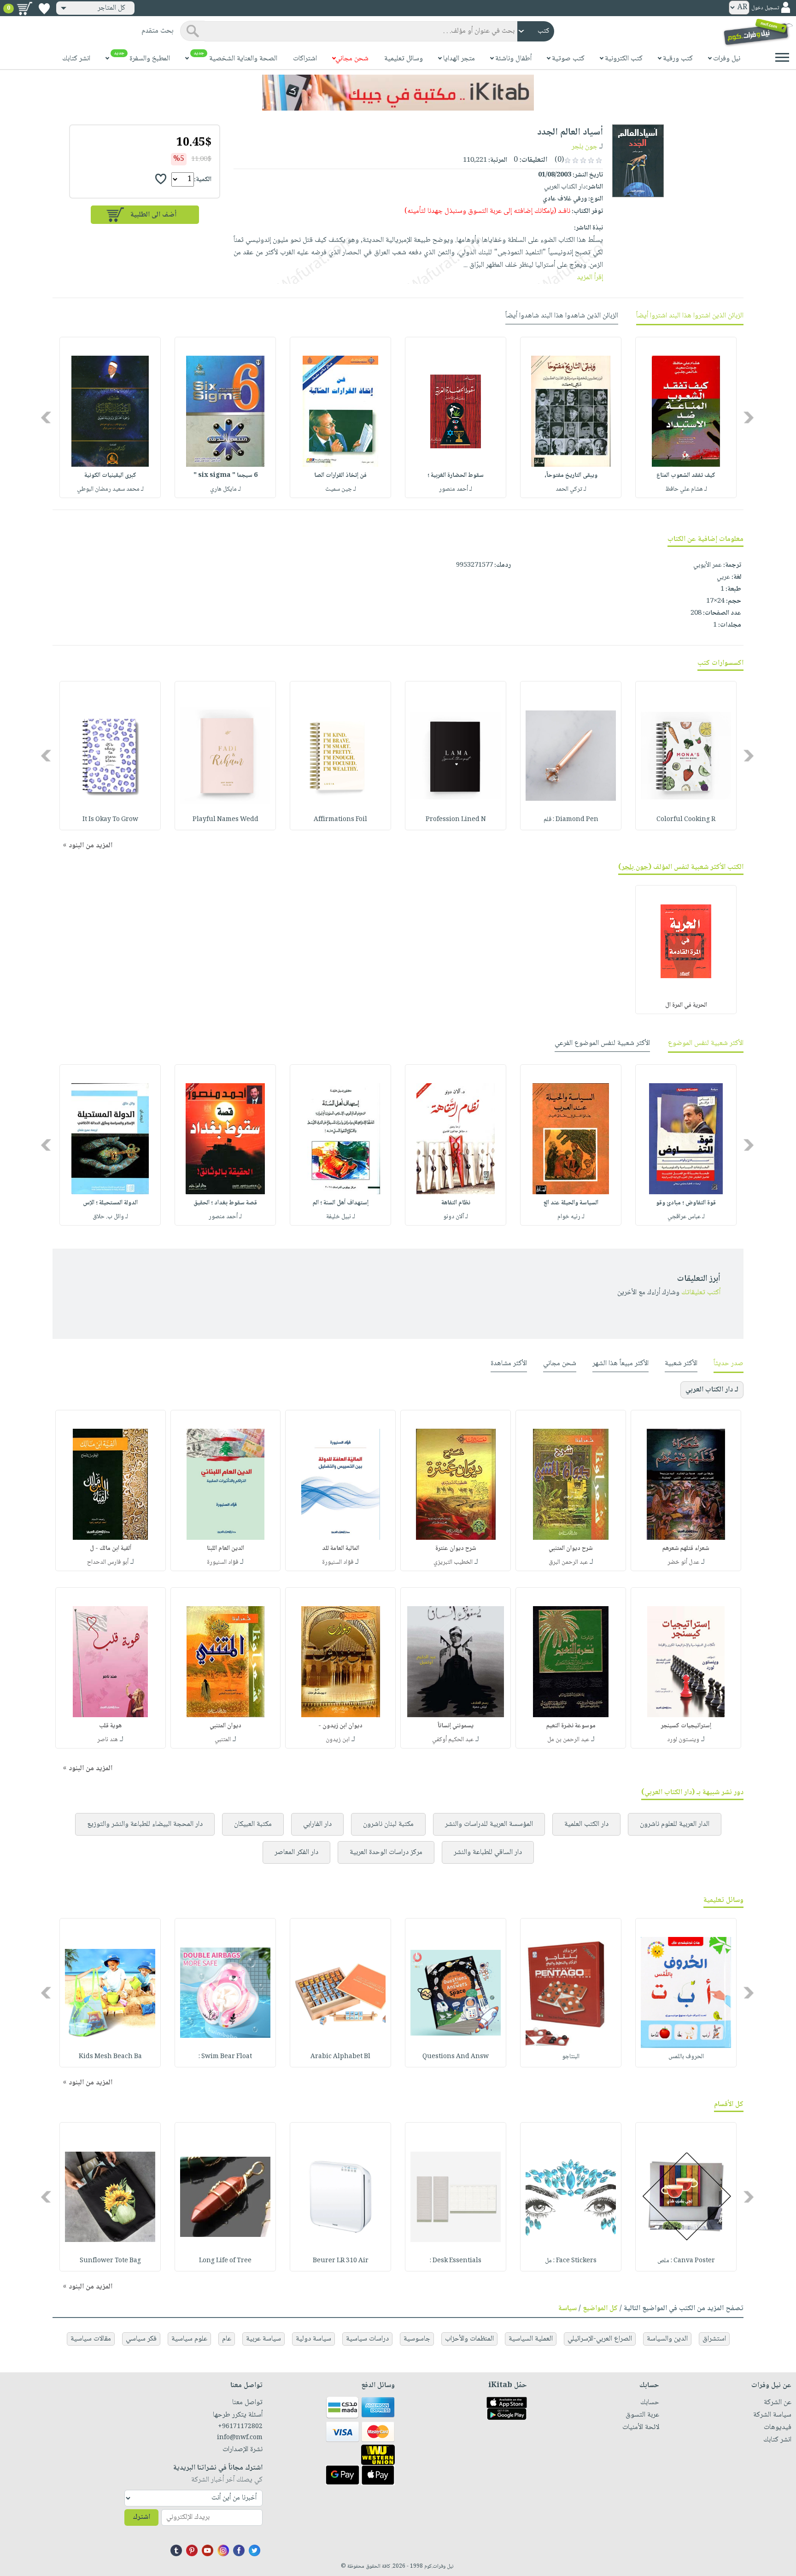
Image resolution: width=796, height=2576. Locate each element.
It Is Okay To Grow (110, 820)
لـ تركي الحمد (571, 489)
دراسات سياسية (367, 2339)
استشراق (714, 2339)
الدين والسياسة (667, 2339)
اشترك (141, 2517)
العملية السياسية (531, 2339)
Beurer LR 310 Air (341, 2261)
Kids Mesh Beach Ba (110, 2057)
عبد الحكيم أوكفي (453, 1740)
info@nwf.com (240, 2438)
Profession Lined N (456, 820)
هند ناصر (108, 1740)
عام (227, 2339)
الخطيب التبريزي (453, 1562)
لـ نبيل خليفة (341, 1217)
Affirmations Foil (340, 820)
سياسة (568, 2309)
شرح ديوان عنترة (456, 1549)
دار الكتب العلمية (586, 1824)
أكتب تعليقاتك (701, 1293)
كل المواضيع (600, 2309)
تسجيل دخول (765, 8)
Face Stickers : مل (571, 2261)
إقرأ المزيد (590, 278)
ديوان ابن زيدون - (340, 1726)
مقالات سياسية (91, 2339)
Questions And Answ (456, 2057)
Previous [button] (749, 418)
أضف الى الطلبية (153, 215)
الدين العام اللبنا (225, 1549)
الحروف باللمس (686, 2057)
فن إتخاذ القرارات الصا (340, 475)
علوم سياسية (189, 2339)
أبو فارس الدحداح (108, 1562)
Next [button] (47, 418)
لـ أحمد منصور (456, 489)
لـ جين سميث (341, 489)
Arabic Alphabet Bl (340, 2057)
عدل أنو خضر (683, 1562)
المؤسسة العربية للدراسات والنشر (489, 1824)
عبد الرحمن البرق (568, 1562)
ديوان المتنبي (225, 1726)
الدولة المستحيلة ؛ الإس (110, 1203)
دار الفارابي (317, 1824)
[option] (686, 417)
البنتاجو (571, 2057)
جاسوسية (417, 2339)
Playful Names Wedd (225, 820)
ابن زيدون (338, 1740)
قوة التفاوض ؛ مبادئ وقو (686, 1203)
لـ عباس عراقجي (686, 1217)
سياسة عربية (263, 2339)
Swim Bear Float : (225, 2057)
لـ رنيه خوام (571, 1217)
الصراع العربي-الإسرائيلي (600, 2339)
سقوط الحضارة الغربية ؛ (456, 475)
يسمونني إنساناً (456, 1726)
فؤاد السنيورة (338, 1562)
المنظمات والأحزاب (469, 2339)
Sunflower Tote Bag (110, 2261)
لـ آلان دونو (456, 1217)
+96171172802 (240, 2427)
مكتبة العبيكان (253, 1824)
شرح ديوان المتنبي (571, 1549)
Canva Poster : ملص (686, 2261)
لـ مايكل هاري (225, 489)
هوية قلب (110, 1726)
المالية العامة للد (341, 1549)
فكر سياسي (141, 2339)
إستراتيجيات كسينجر (686, 1726)
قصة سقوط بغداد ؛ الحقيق (225, 1203)
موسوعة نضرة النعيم (571, 1726)
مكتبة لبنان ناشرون (388, 1824)
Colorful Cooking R (686, 820)
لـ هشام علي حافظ (686, 489)
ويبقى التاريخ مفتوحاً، (571, 475)
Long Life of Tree (225, 2261)
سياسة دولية (313, 2339)
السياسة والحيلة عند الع (571, 1203)
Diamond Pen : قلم (571, 820)
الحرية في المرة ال (686, 1005)
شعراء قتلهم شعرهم (686, 1549)
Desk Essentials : (456, 2261)
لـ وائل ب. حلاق (110, 1217)
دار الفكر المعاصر (296, 1852)
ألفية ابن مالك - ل (111, 1549)
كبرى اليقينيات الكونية (110, 475)
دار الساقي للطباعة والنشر (488, 1852)
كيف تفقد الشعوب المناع (686, 475)
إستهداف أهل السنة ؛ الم (341, 1203)
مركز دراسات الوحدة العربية (386, 1852)
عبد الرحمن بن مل (568, 1740)
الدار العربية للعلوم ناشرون (675, 1824)
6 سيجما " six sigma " (225, 475)
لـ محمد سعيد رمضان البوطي (110, 489)
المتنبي (223, 1740)
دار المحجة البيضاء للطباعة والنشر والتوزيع (145, 1824)
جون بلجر (585, 147)
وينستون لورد (683, 1740)
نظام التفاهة (456, 1203)
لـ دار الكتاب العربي (712, 1390)
